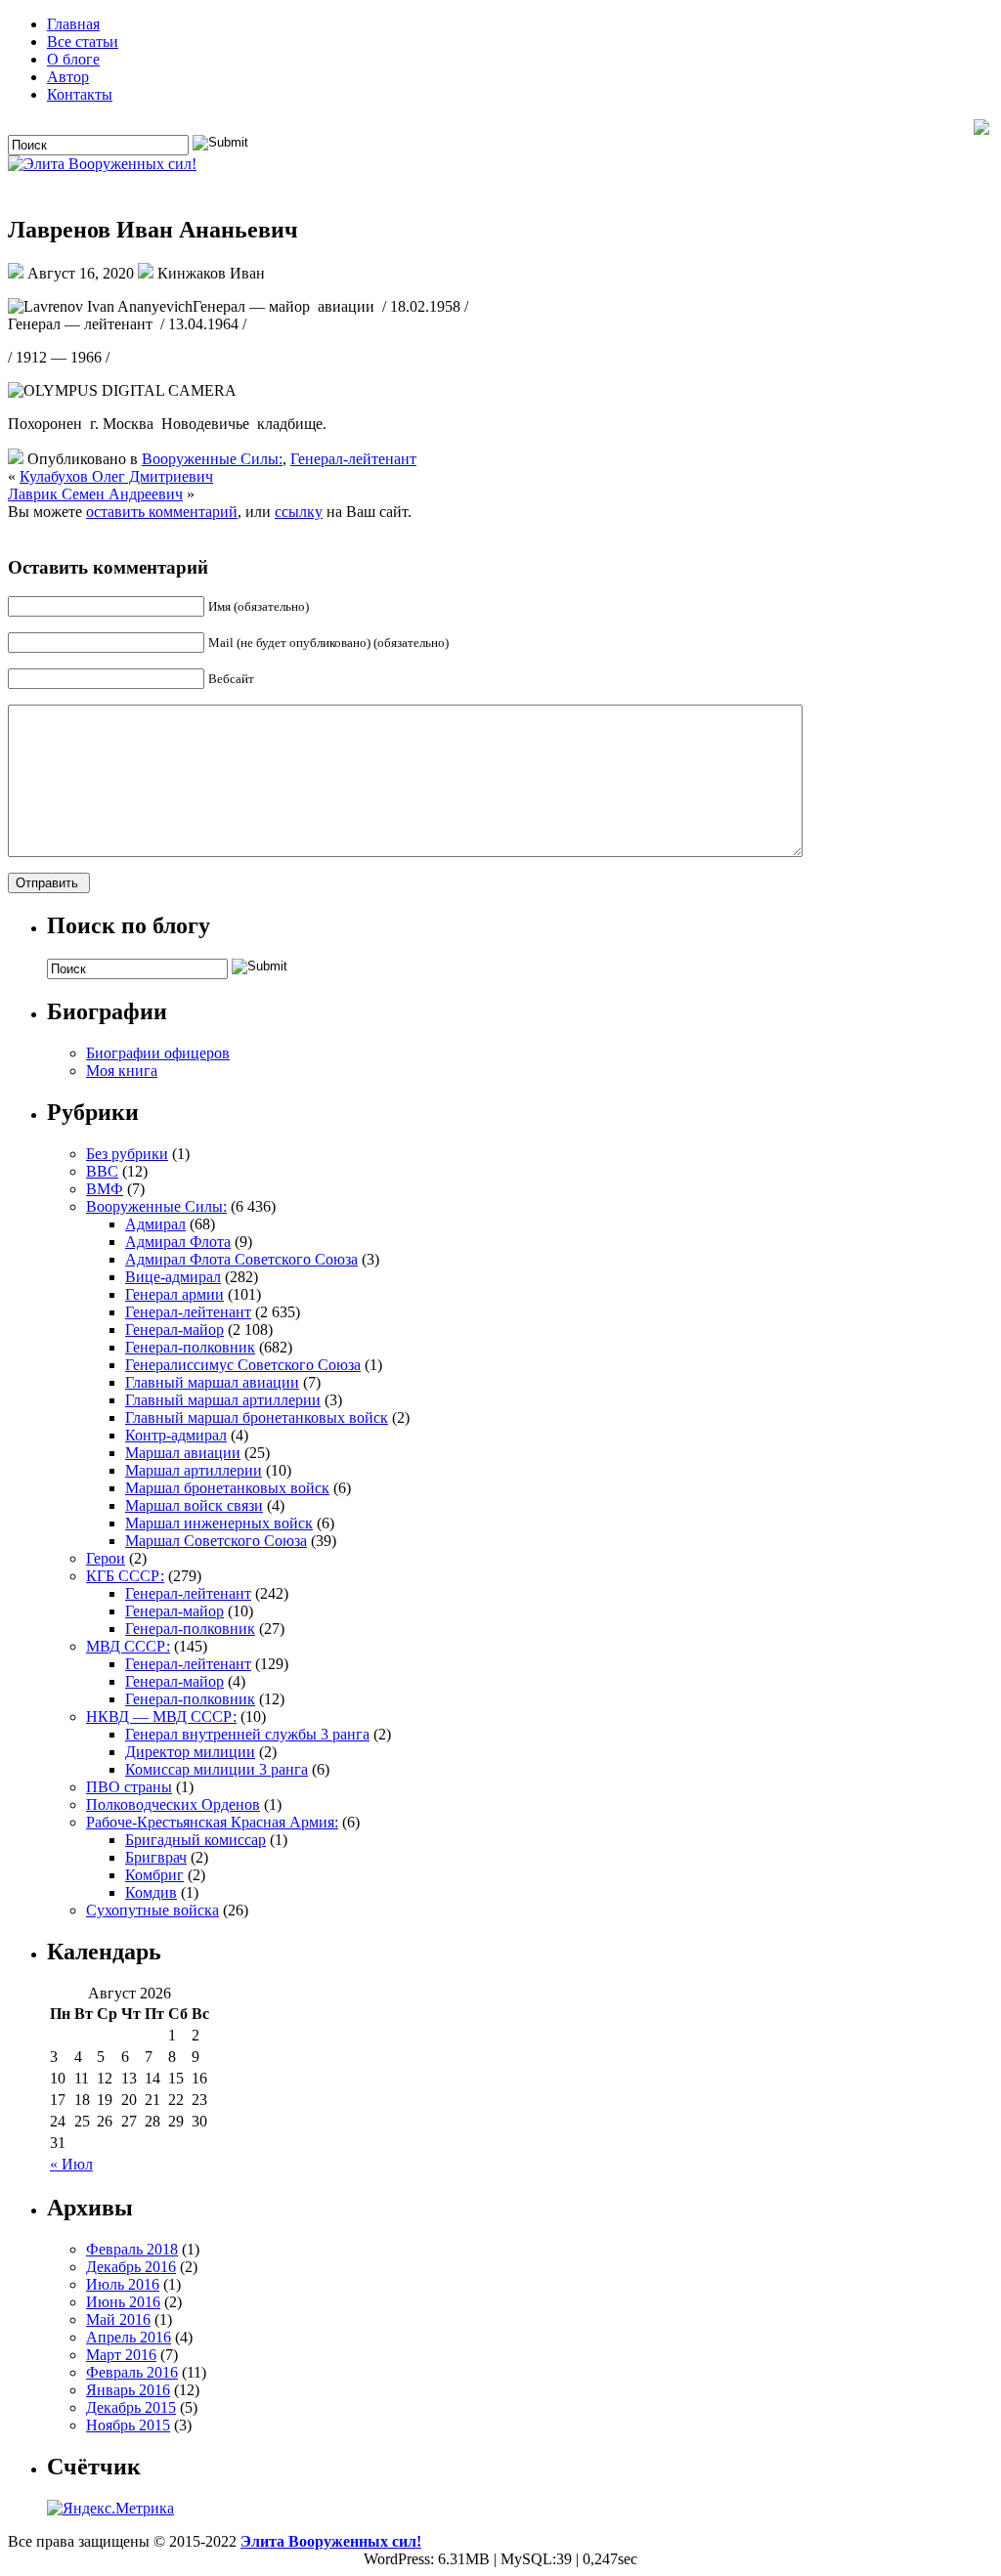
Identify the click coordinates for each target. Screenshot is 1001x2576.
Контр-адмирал (176, 1435)
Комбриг (154, 1875)
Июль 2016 (123, 2284)
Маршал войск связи (194, 1505)
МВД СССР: (128, 1646)
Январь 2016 (128, 2390)
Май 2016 (118, 2319)
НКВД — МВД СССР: (161, 1717)
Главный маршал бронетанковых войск (257, 1417)
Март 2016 (121, 2355)
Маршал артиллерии (194, 1470)
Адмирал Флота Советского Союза (241, 1259)
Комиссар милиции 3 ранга (217, 1769)
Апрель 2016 (129, 2337)
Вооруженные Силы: (212, 459)
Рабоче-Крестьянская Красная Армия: (212, 1822)
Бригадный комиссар (196, 1840)
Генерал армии (174, 1294)
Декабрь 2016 (131, 2267)
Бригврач (156, 1857)
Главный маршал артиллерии (223, 1400)
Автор (68, 77)
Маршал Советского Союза (216, 1541)
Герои (106, 1558)
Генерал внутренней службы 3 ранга (247, 1734)
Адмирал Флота (178, 1242)
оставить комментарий (162, 512)
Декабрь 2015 (131, 2407)
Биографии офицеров (158, 1053)
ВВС (102, 1171)
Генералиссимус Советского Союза (243, 1365)
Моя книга (122, 1071)
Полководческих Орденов (173, 1804)
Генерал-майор (174, 1330)
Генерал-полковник (190, 1347)
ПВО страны (129, 1787)
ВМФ (105, 1189)
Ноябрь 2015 (128, 2425)
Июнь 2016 (123, 2302)
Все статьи (83, 42)
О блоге (73, 59)
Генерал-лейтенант (353, 459)
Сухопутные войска (152, 1910)
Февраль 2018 (132, 2249)
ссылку (299, 512)
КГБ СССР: (125, 1576)
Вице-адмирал (173, 1277)
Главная (73, 24)
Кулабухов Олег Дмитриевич (116, 476)
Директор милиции (190, 1752)
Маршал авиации (183, 1453)
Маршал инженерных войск (219, 1523)
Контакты (80, 94)
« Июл (71, 2164)
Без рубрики (127, 1154)
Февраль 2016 (132, 2372)
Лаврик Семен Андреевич (95, 494)
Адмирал (155, 1224)
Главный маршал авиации (212, 1382)
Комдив (151, 1892)
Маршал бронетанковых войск (227, 1488)
